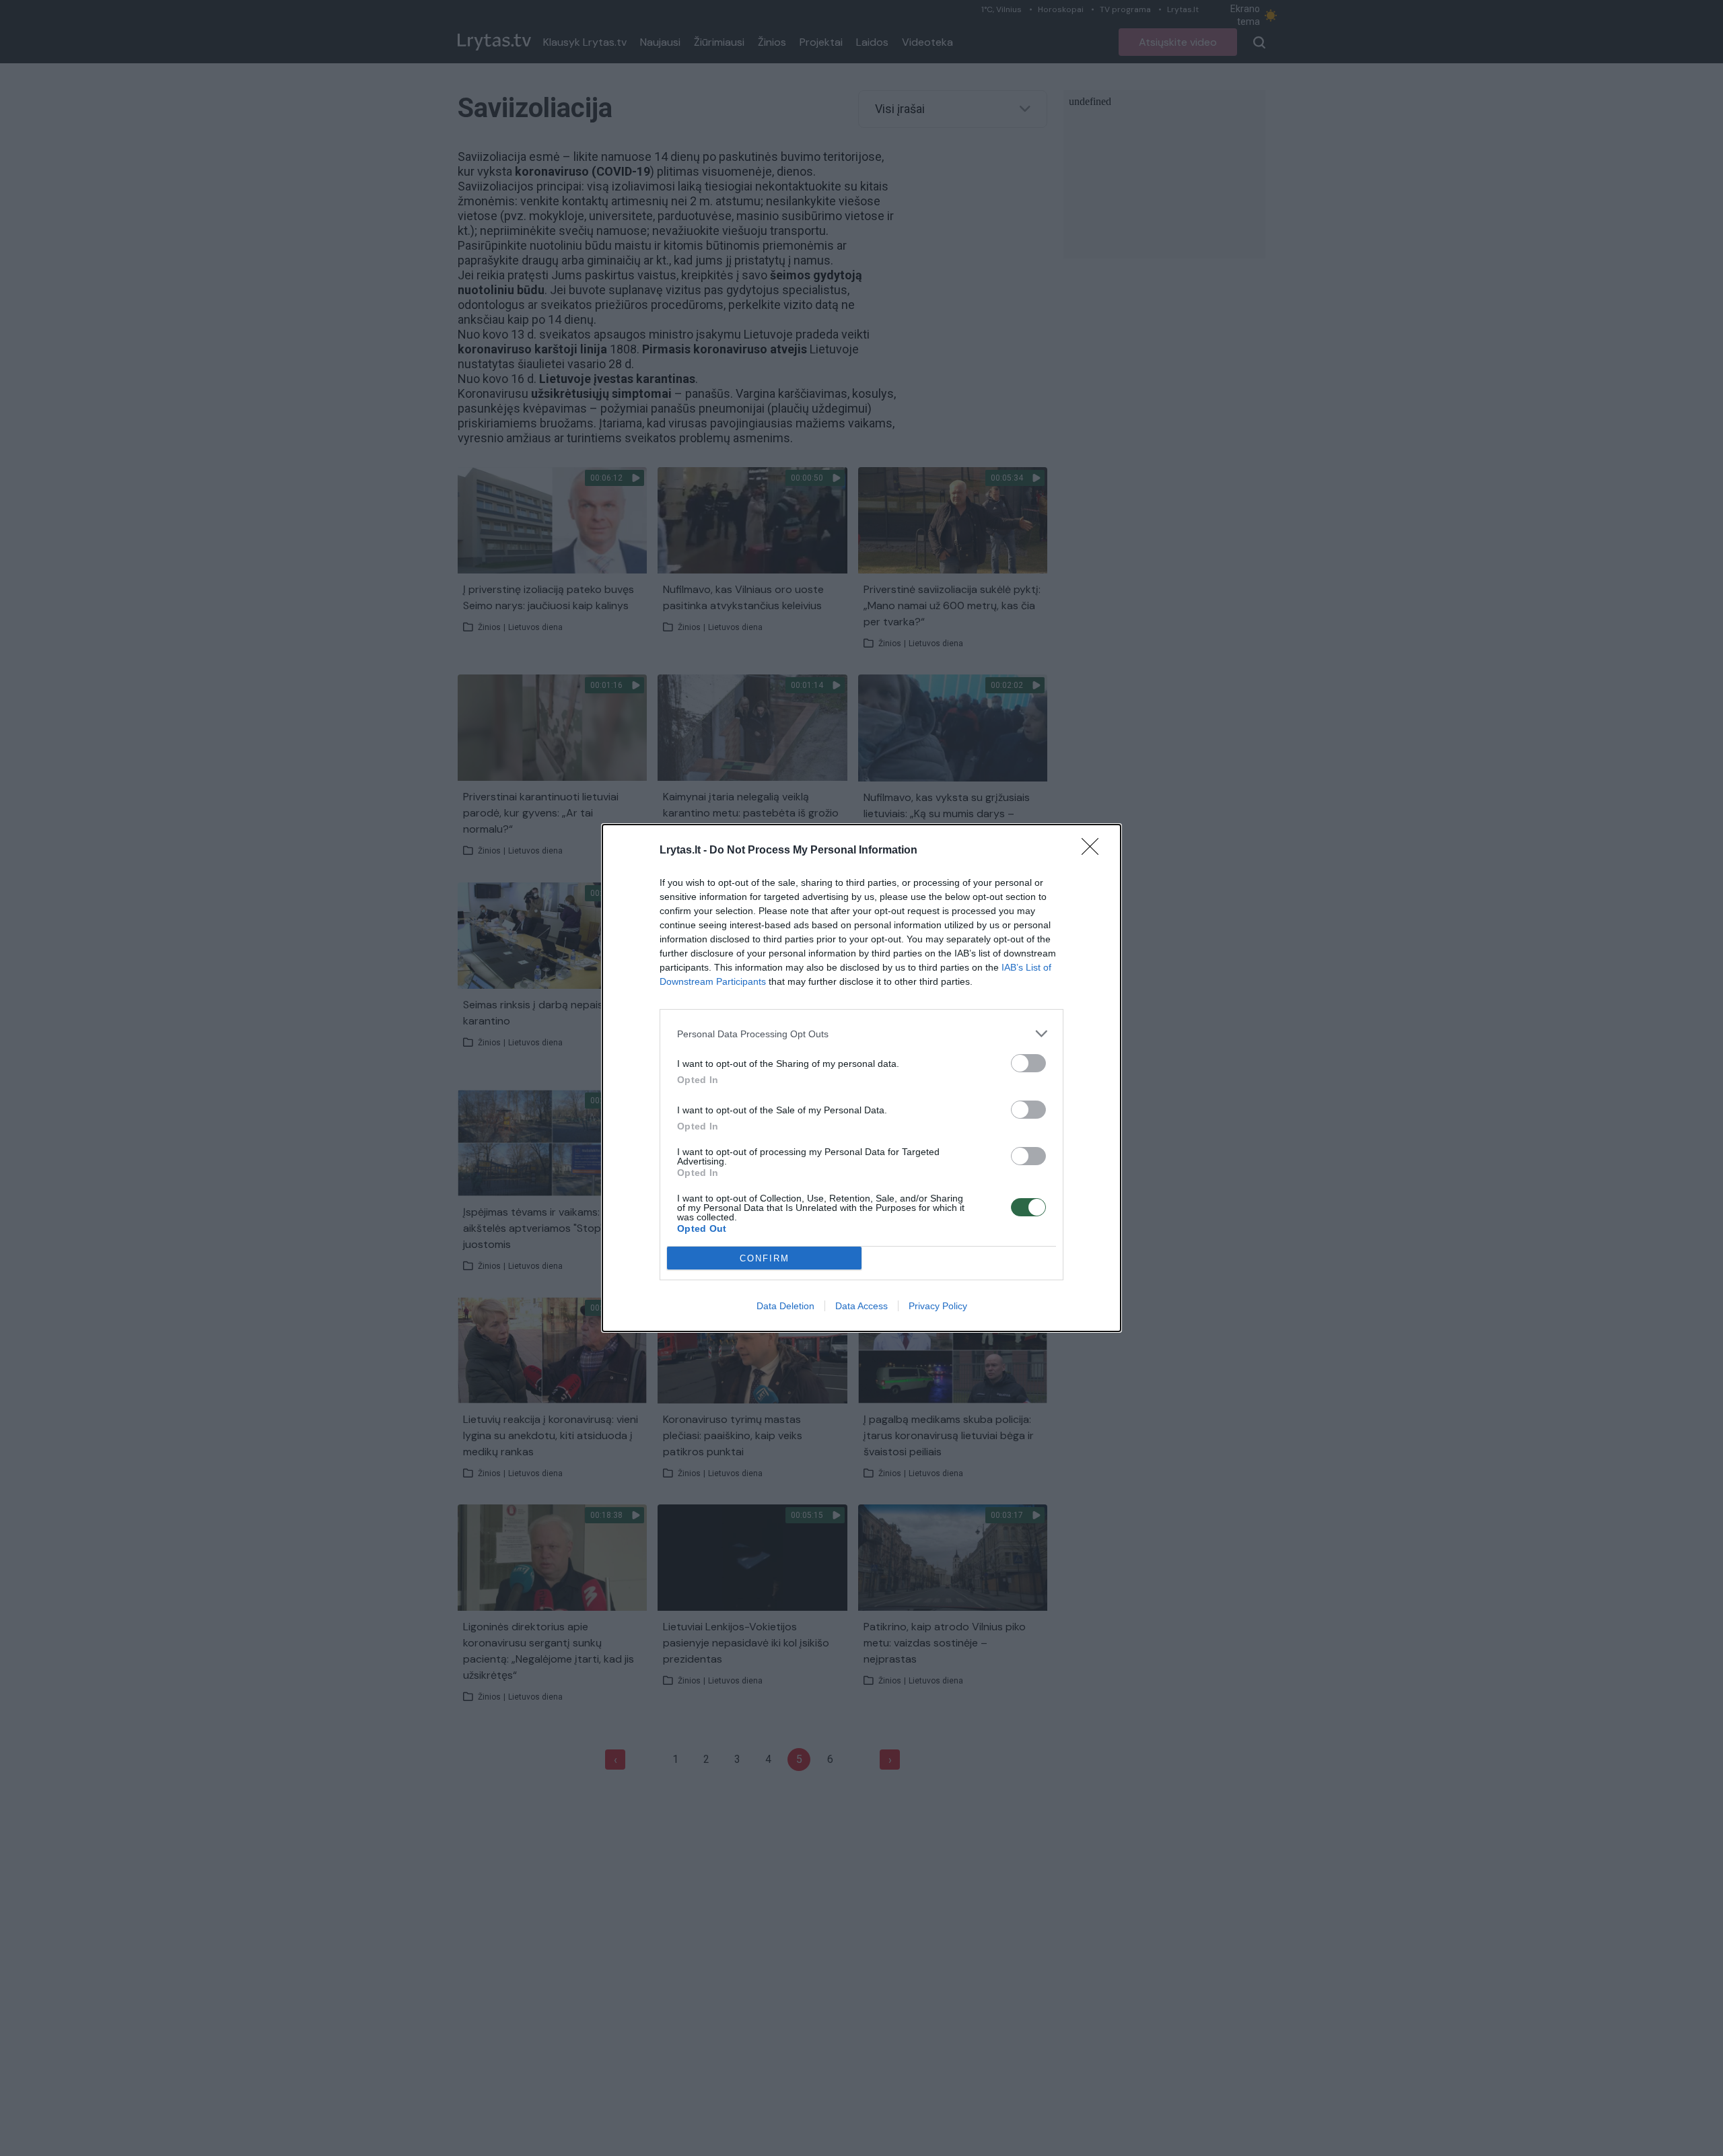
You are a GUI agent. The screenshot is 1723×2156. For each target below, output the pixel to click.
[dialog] (861, 1078)
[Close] (1094, 851)
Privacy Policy (938, 1306)
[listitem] (861, 1034)
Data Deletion (785, 1306)
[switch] (1028, 1063)
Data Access (861, 1306)
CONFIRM (765, 1258)
